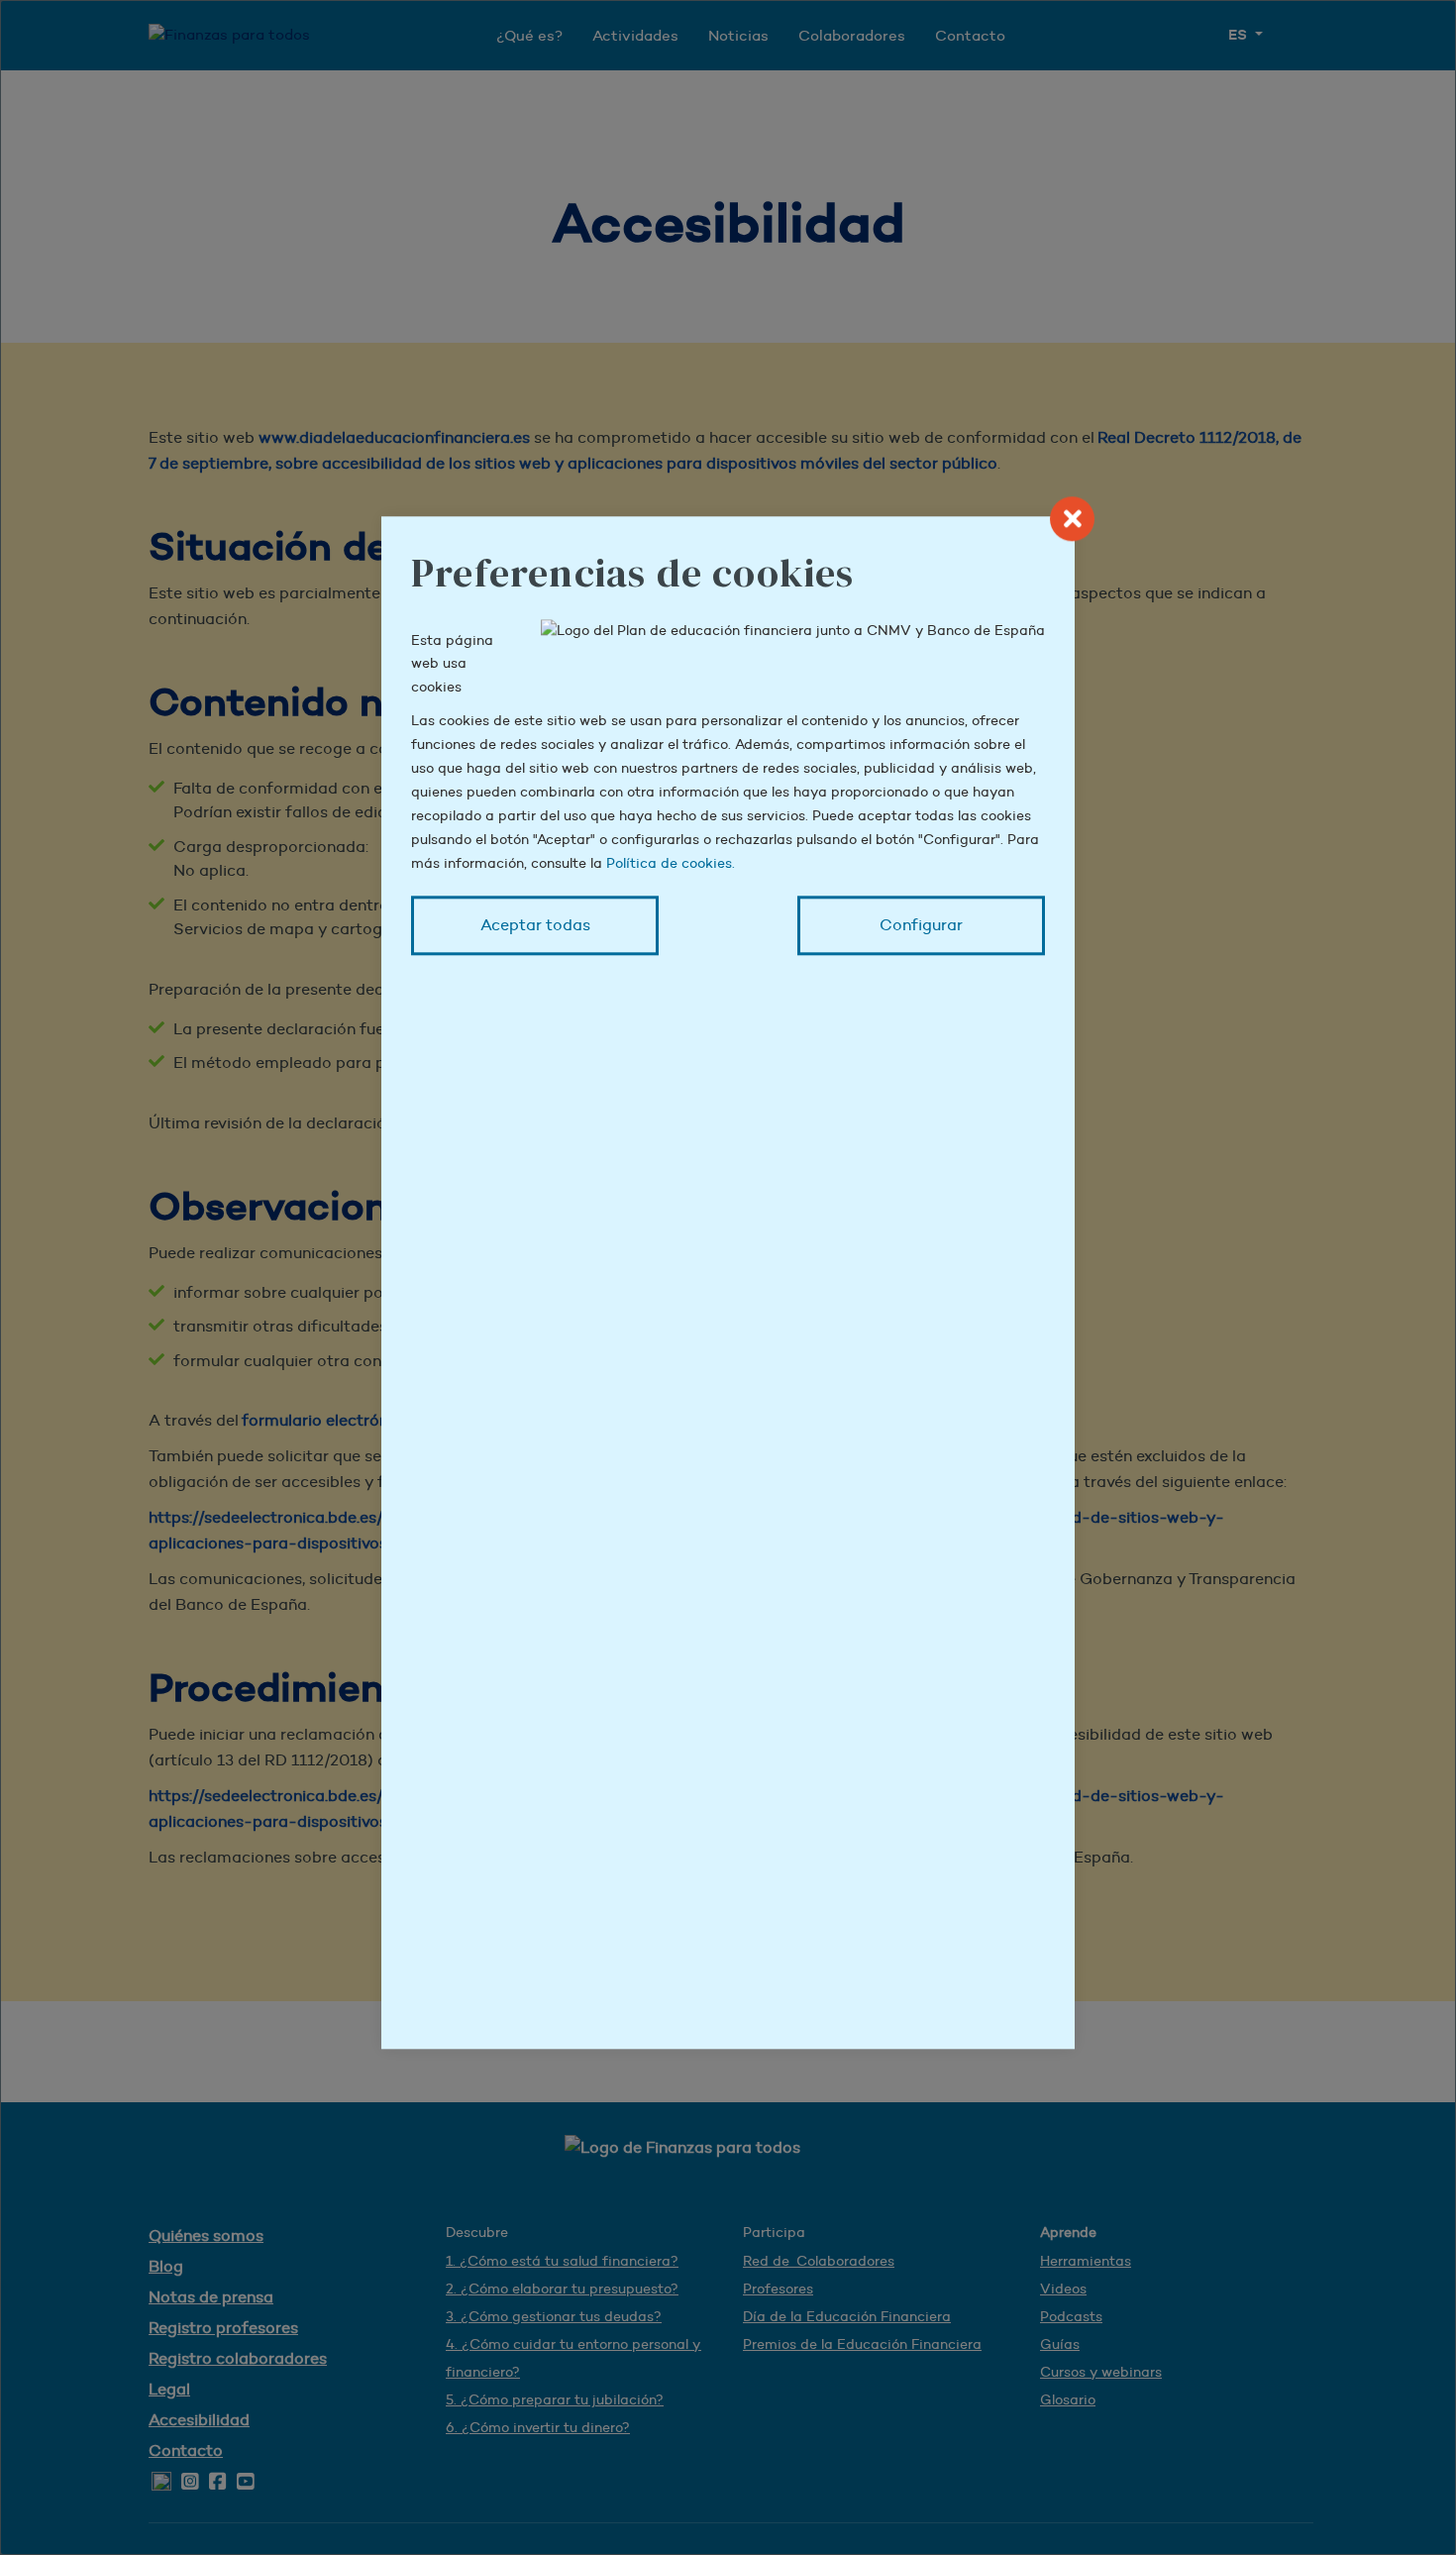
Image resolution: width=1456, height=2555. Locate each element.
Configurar (921, 925)
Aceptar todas (535, 925)
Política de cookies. (671, 863)
